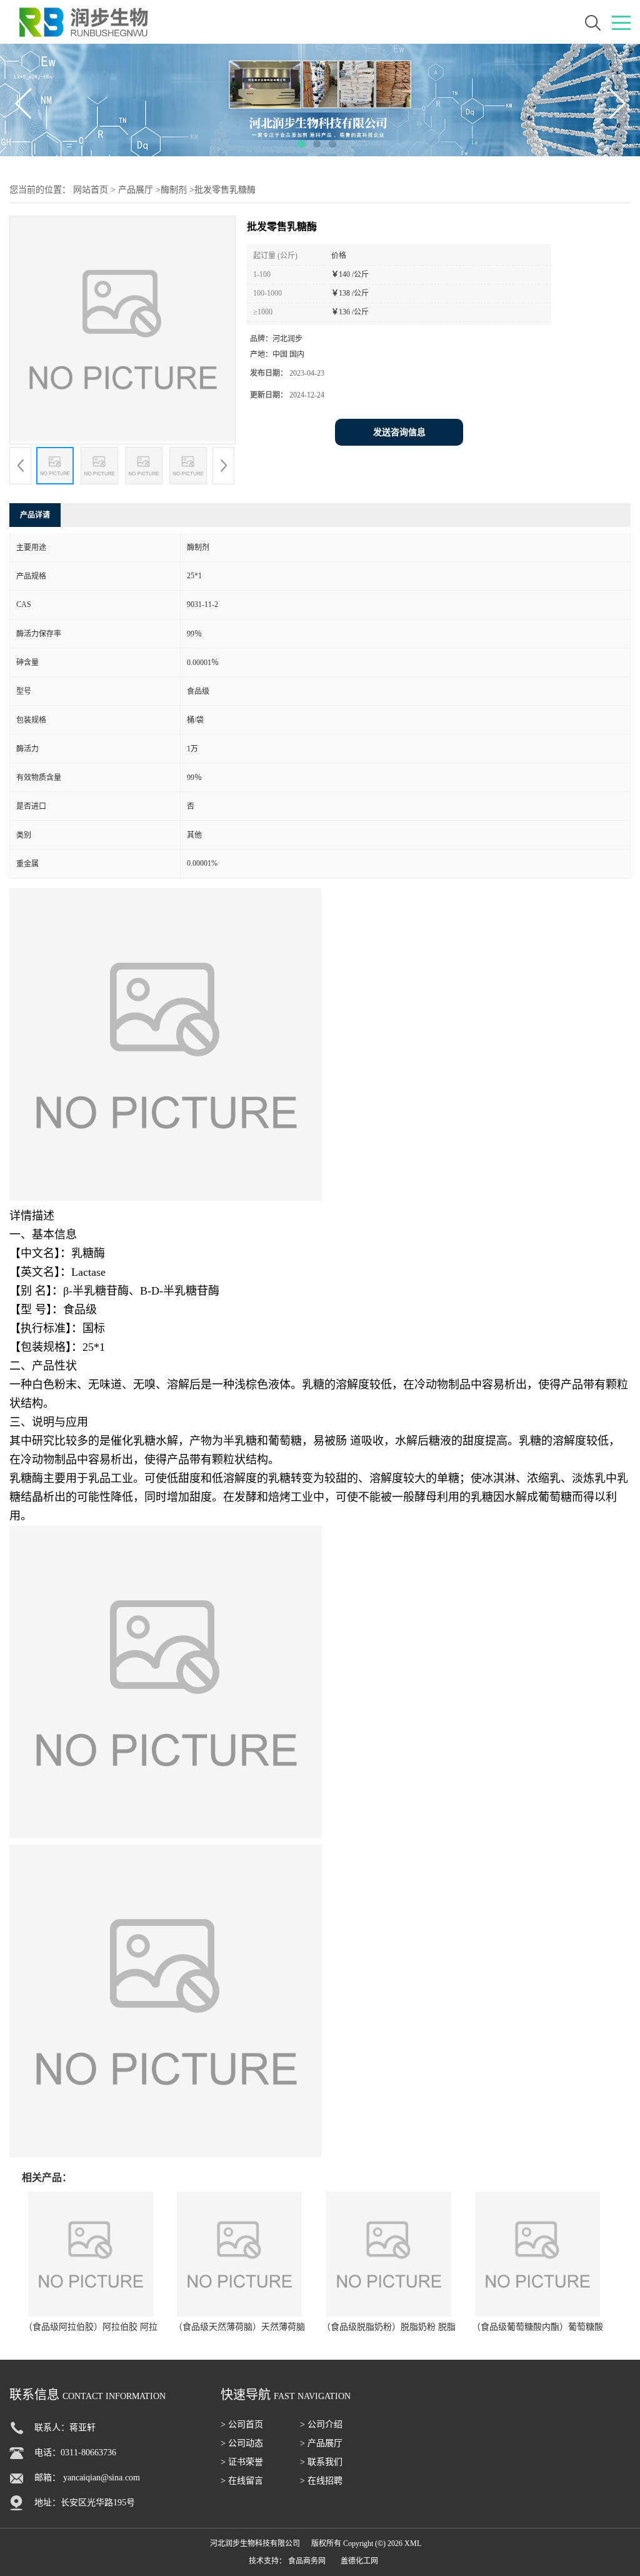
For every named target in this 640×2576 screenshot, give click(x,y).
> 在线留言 (242, 2481)
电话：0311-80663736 (75, 2453)
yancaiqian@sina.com (102, 2478)
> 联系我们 (321, 2462)
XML (413, 2543)
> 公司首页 (242, 2424)
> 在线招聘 (321, 2481)
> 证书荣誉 (242, 2462)
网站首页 (91, 190)
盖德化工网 (359, 2561)
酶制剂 (174, 190)
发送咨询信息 (399, 432)
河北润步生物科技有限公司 (255, 2543)
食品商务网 (307, 2561)
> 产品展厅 (321, 2443)
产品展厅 (136, 190)
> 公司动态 (242, 2443)
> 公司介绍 (321, 2424)
